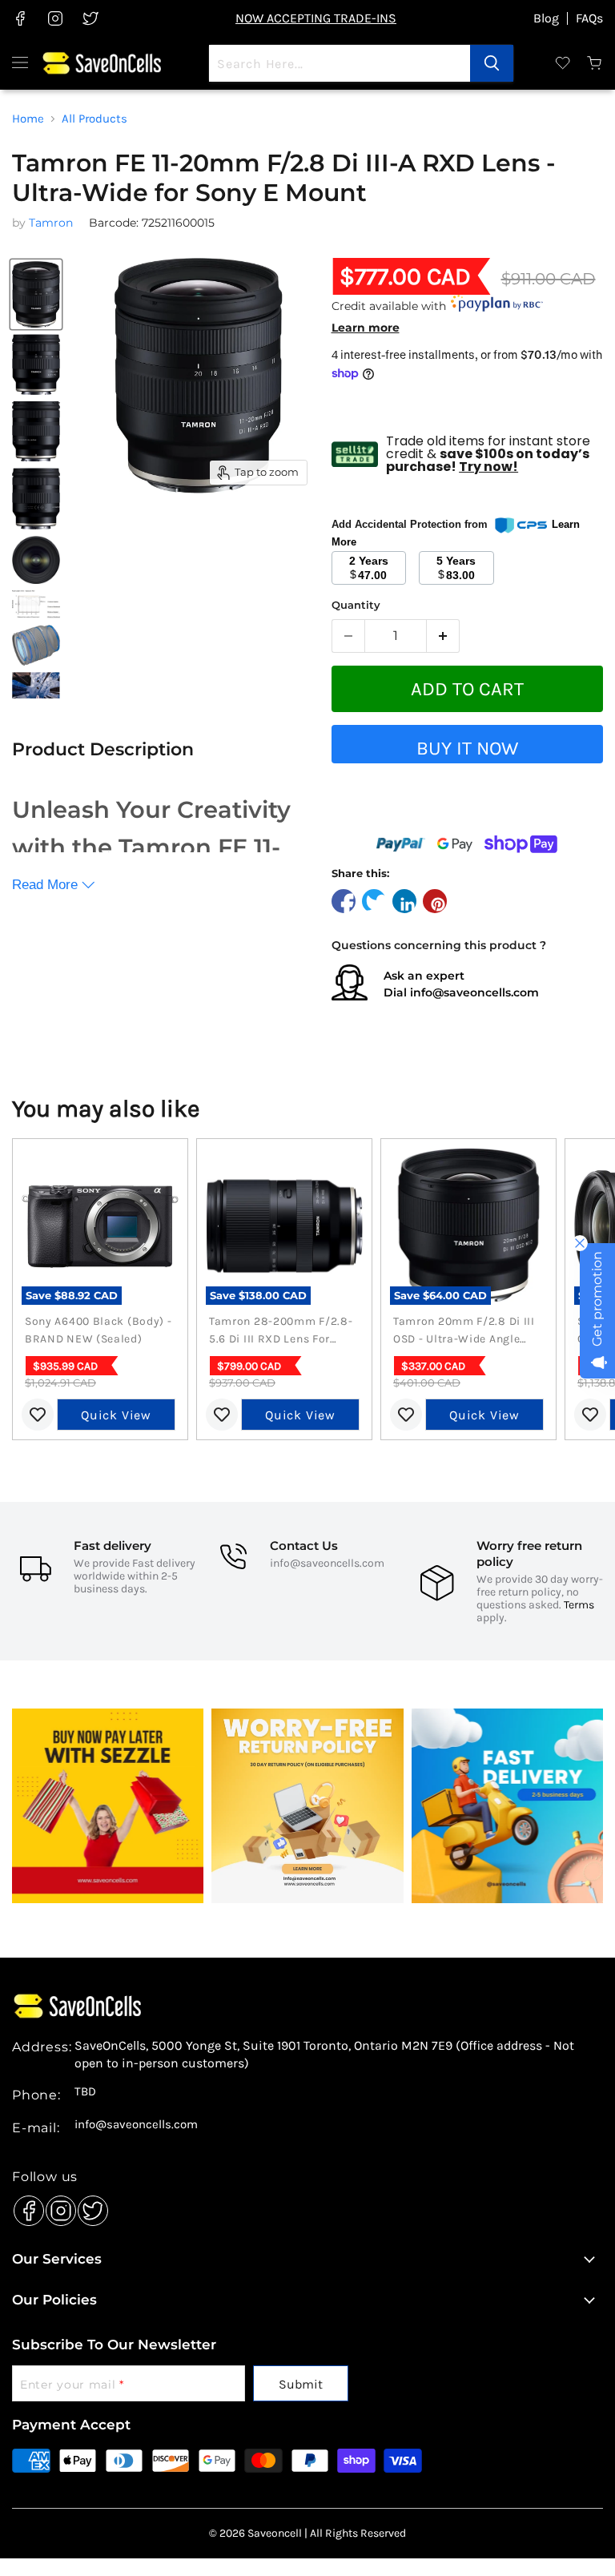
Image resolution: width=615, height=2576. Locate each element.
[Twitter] (89, 2207)
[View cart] (595, 63)
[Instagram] (57, 2207)
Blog (546, 18)
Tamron (51, 223)
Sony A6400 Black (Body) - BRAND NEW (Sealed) (98, 1330)
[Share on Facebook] (344, 901)
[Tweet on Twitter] (374, 901)
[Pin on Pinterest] (435, 901)
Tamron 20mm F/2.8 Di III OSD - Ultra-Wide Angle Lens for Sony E (464, 1331)
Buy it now (467, 748)
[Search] (492, 63)
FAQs (589, 18)
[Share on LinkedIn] (404, 901)
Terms (579, 1605)
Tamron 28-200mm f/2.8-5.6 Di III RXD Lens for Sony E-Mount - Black (281, 1331)
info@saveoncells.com (474, 992)
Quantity (356, 605)
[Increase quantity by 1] (443, 636)
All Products (94, 119)
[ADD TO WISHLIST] (467, 810)
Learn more (366, 328)
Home (28, 119)
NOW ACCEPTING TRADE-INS (316, 18)
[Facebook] (25, 2207)
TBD (85, 2092)
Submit (301, 2384)
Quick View (116, 1415)
